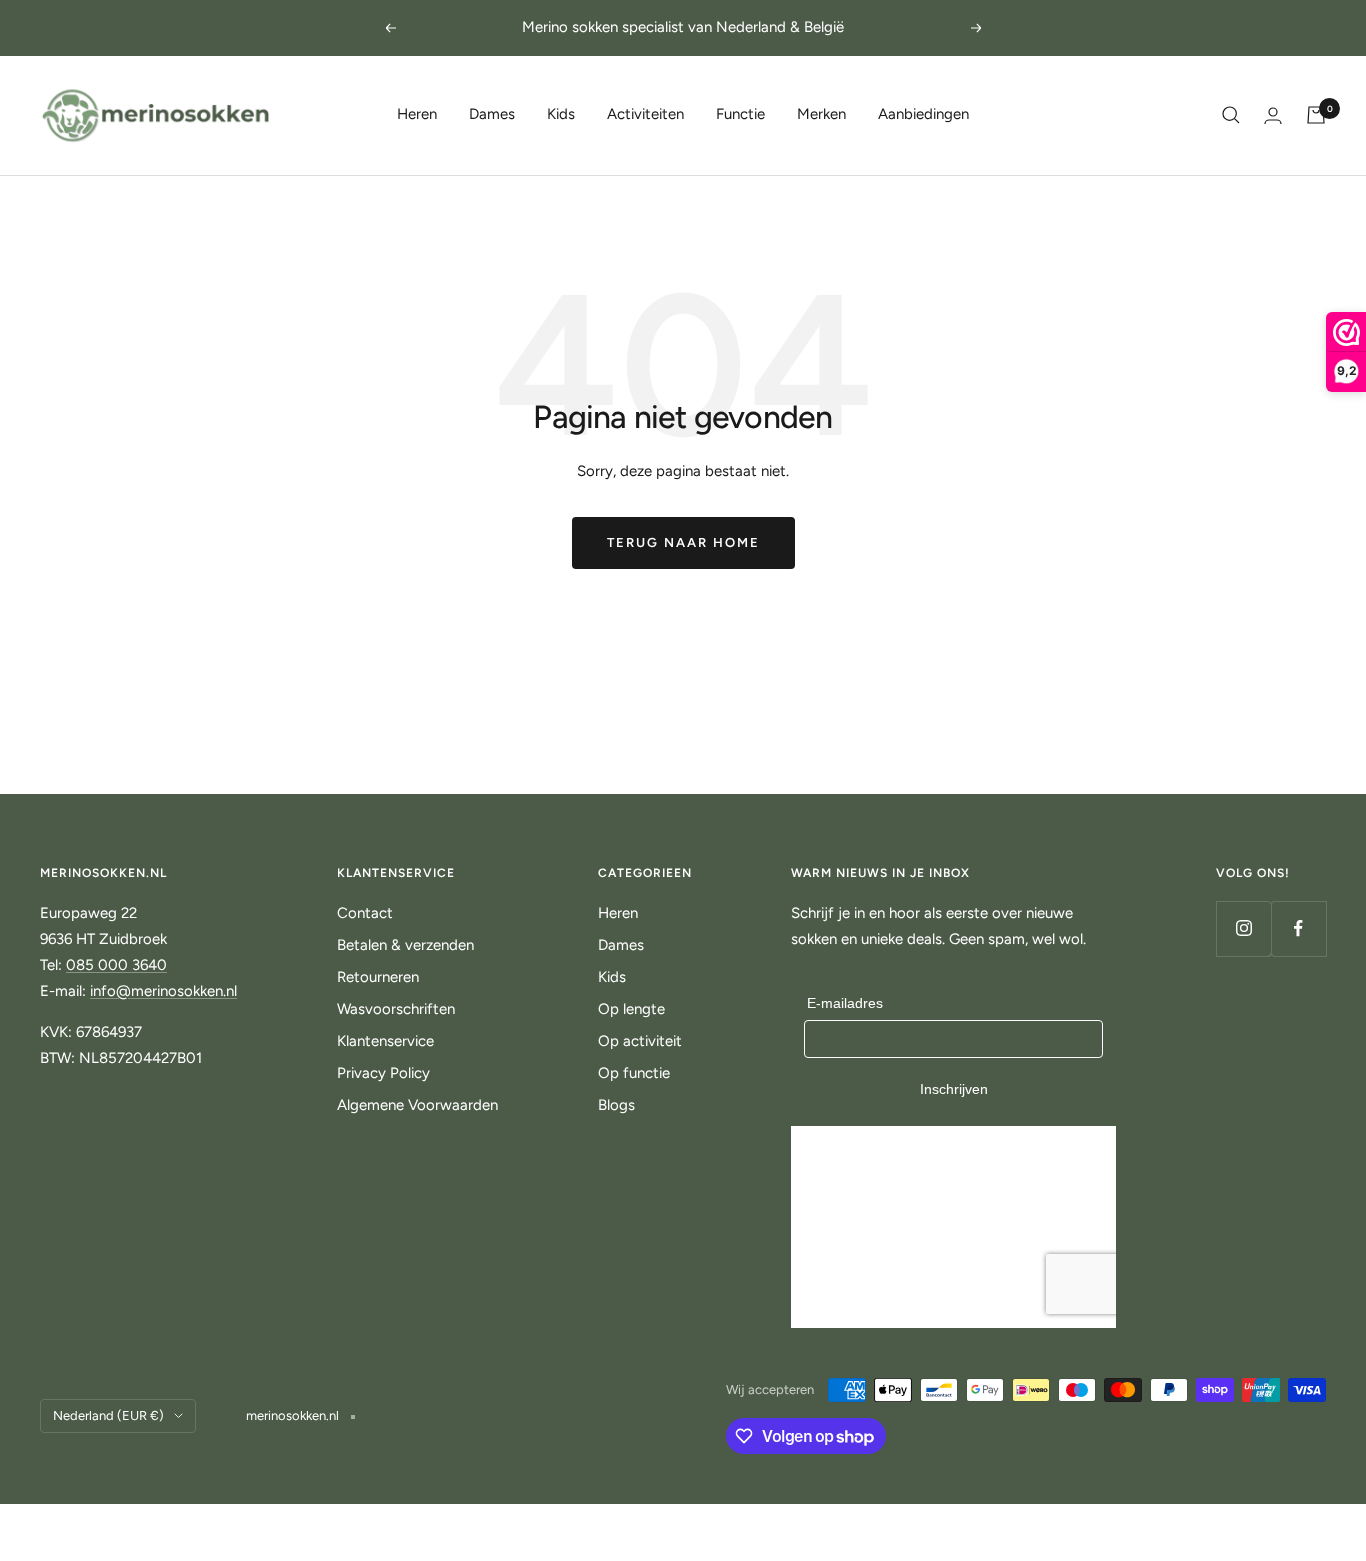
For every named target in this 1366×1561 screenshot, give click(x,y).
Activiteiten (645, 114)
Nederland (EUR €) (108, 1415)
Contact (365, 913)
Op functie (634, 1073)
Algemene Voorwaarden (417, 1105)
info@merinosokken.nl (163, 991)
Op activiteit (640, 1041)
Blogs (616, 1105)
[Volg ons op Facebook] (1298, 928)
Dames (492, 114)
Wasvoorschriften (396, 1009)
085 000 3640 (116, 965)
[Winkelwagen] (1316, 115)
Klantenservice (385, 1041)
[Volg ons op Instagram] (1243, 928)
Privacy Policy (383, 1073)
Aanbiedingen (923, 114)
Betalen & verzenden (405, 945)
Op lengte (631, 1009)
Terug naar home (683, 542)
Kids (561, 114)
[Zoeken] (1231, 115)
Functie (740, 114)
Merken (821, 114)
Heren (417, 114)
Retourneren (378, 977)
